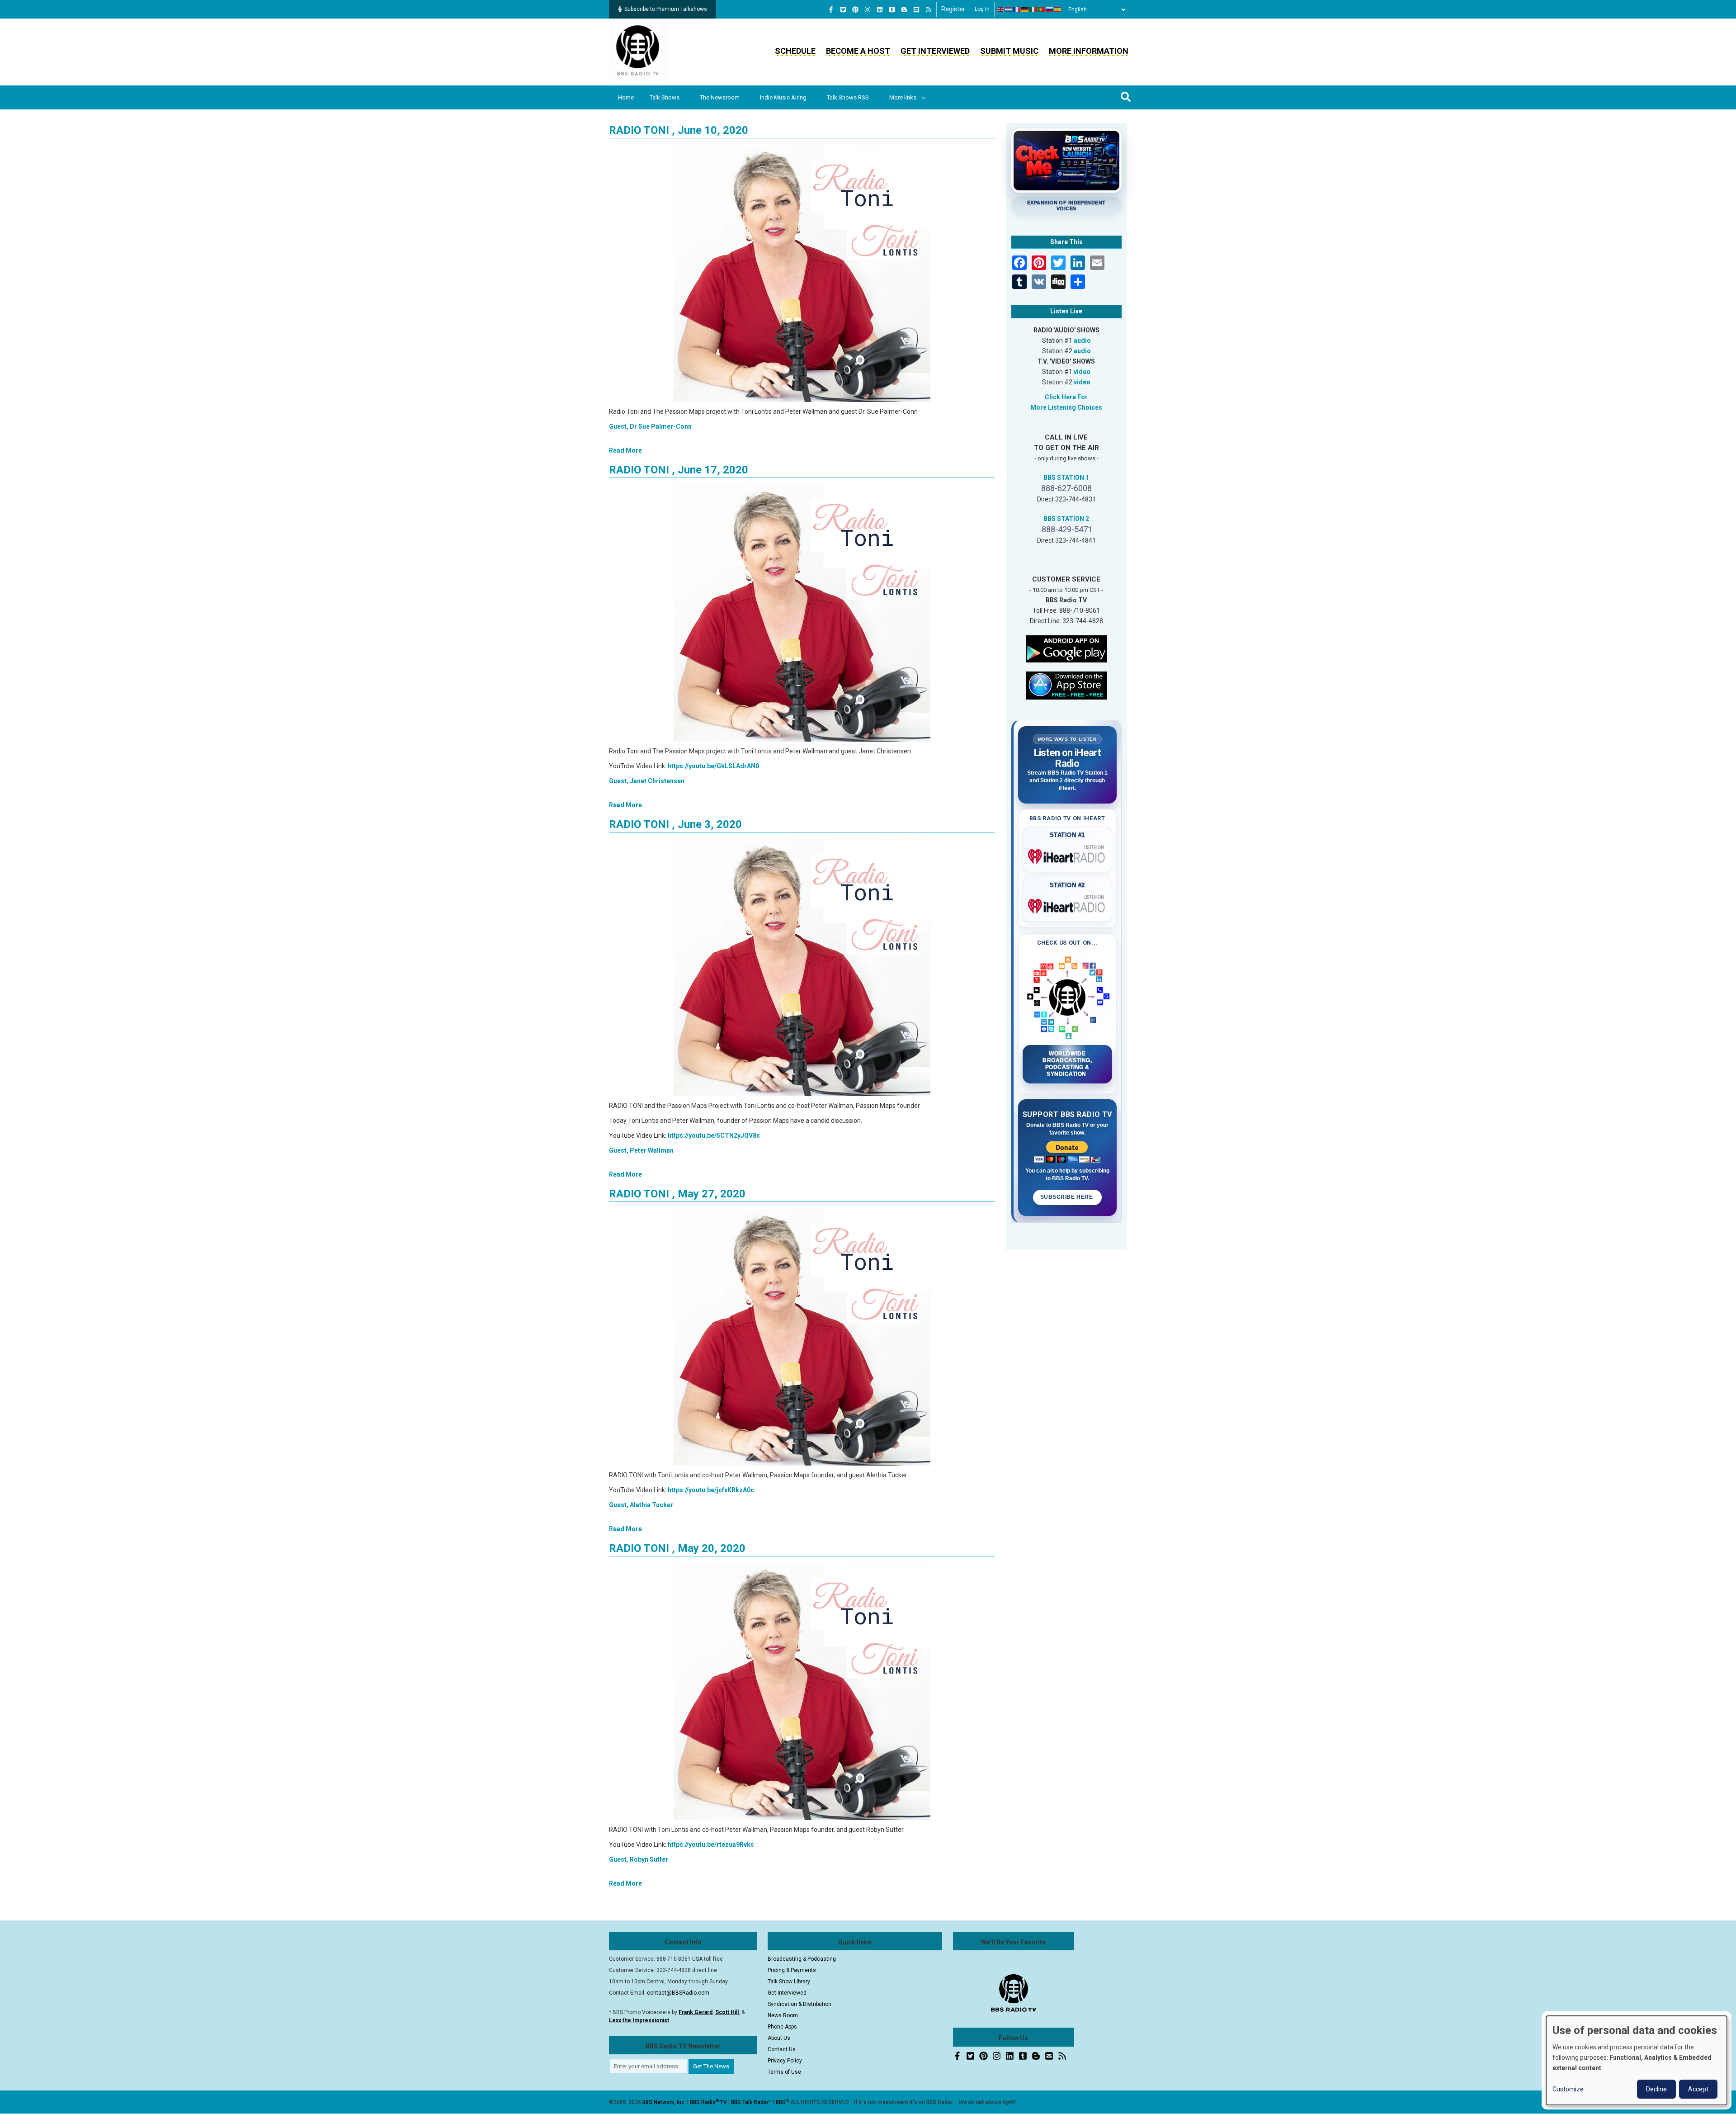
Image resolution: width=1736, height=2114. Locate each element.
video (1082, 372)
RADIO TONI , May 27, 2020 (677, 1194)
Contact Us (782, 2049)
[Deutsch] (1025, 9)
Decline (1656, 2089)
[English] (1001, 9)
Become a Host (858, 51)
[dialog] (1637, 2060)
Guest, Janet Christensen (647, 781)
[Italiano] (1033, 9)
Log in (982, 9)
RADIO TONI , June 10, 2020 (679, 130)
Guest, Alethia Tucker (641, 1505)
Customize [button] (1568, 2089)
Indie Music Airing (783, 97)
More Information (1089, 51)
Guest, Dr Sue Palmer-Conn (650, 426)
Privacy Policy (785, 2061)
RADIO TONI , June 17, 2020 (679, 470)
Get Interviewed (935, 51)
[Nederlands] (1009, 9)
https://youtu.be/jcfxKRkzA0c (711, 1490)
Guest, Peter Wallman (641, 1150)
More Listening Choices (1066, 407)
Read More (625, 450)
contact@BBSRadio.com (678, 1993)
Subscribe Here (1067, 1197)
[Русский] (1050, 9)
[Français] (1017, 9)
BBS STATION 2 (1066, 519)
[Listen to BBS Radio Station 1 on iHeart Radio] (1068, 855)
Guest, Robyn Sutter (639, 1859)
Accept (1698, 2089)
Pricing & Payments (792, 1970)
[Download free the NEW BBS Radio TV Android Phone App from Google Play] (1066, 648)
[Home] (638, 52)
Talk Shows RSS (848, 97)
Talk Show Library (789, 1982)
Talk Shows (665, 97)
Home (626, 97)
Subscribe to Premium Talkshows (666, 9)
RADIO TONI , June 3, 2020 (675, 824)
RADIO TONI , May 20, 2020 (677, 1548)
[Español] (1058, 9)
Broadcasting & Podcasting (802, 1959)
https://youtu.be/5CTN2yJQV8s (714, 1135)
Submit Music (1009, 51)
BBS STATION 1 (1066, 478)
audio (1082, 341)
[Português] (1042, 9)
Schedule (795, 51)
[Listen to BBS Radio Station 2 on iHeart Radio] (1068, 904)
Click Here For (1066, 397)
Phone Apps (782, 2027)
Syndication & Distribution (800, 2004)
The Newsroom (720, 97)
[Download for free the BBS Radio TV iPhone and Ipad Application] (1066, 685)
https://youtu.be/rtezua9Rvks (711, 1844)
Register (953, 9)
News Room (783, 2015)
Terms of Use (784, 2072)
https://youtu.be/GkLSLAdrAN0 (713, 766)
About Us (779, 2038)
